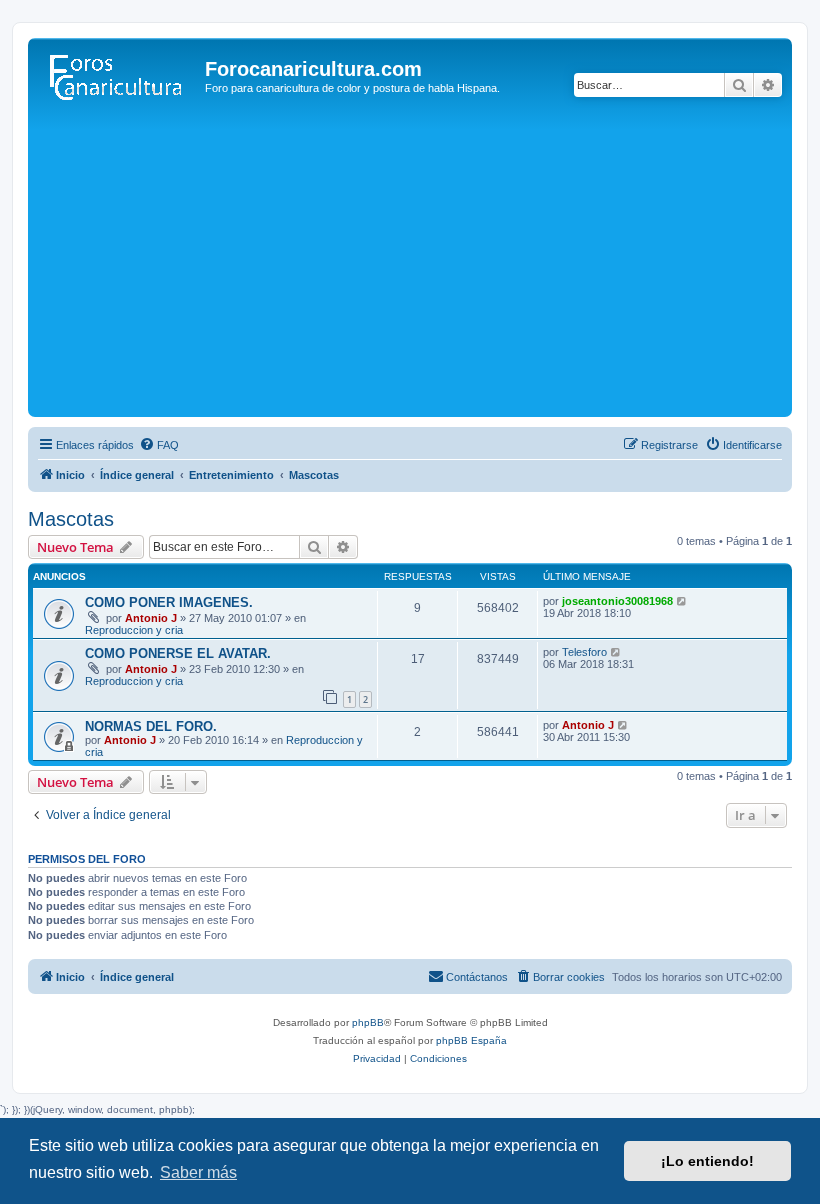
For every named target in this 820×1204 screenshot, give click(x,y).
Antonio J (151, 618)
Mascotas (71, 519)
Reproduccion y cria (134, 630)
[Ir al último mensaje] (682, 601)
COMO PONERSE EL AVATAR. (178, 653)
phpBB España (471, 1040)
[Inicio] (119, 75)
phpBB (368, 1022)
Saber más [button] (198, 1172)
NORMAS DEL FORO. (151, 726)
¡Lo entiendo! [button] (707, 1161)
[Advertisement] (410, 262)
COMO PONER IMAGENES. (169, 602)
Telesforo (584, 652)
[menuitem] (159, 445)
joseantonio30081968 (617, 601)
